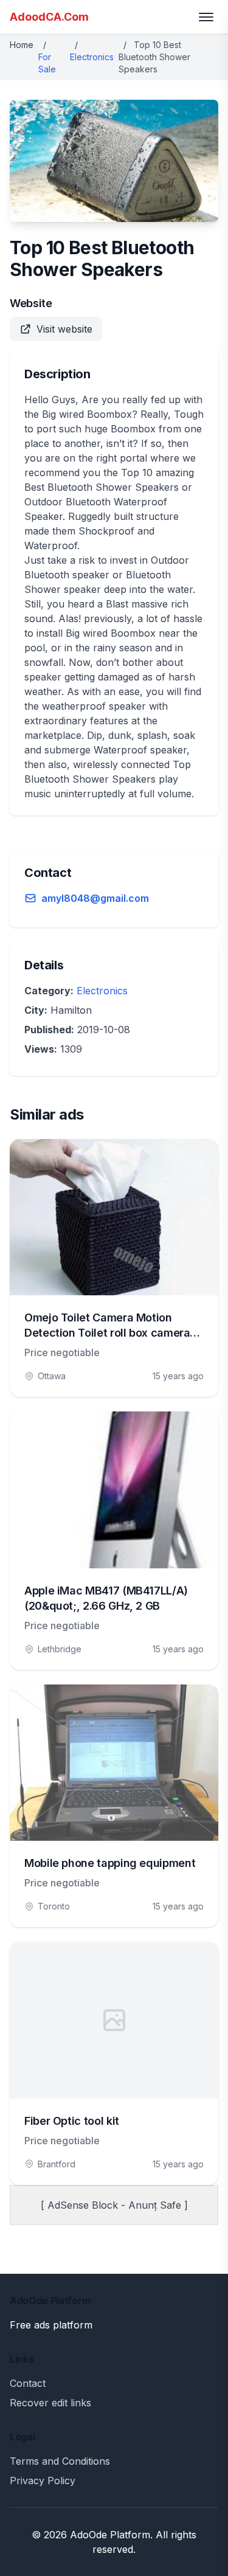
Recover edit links (50, 2403)
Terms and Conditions (60, 2461)
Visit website (64, 329)
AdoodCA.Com (49, 17)
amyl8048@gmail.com (95, 898)
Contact (28, 2383)
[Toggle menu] (206, 17)
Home (22, 45)
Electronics (92, 57)
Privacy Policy (43, 2481)
